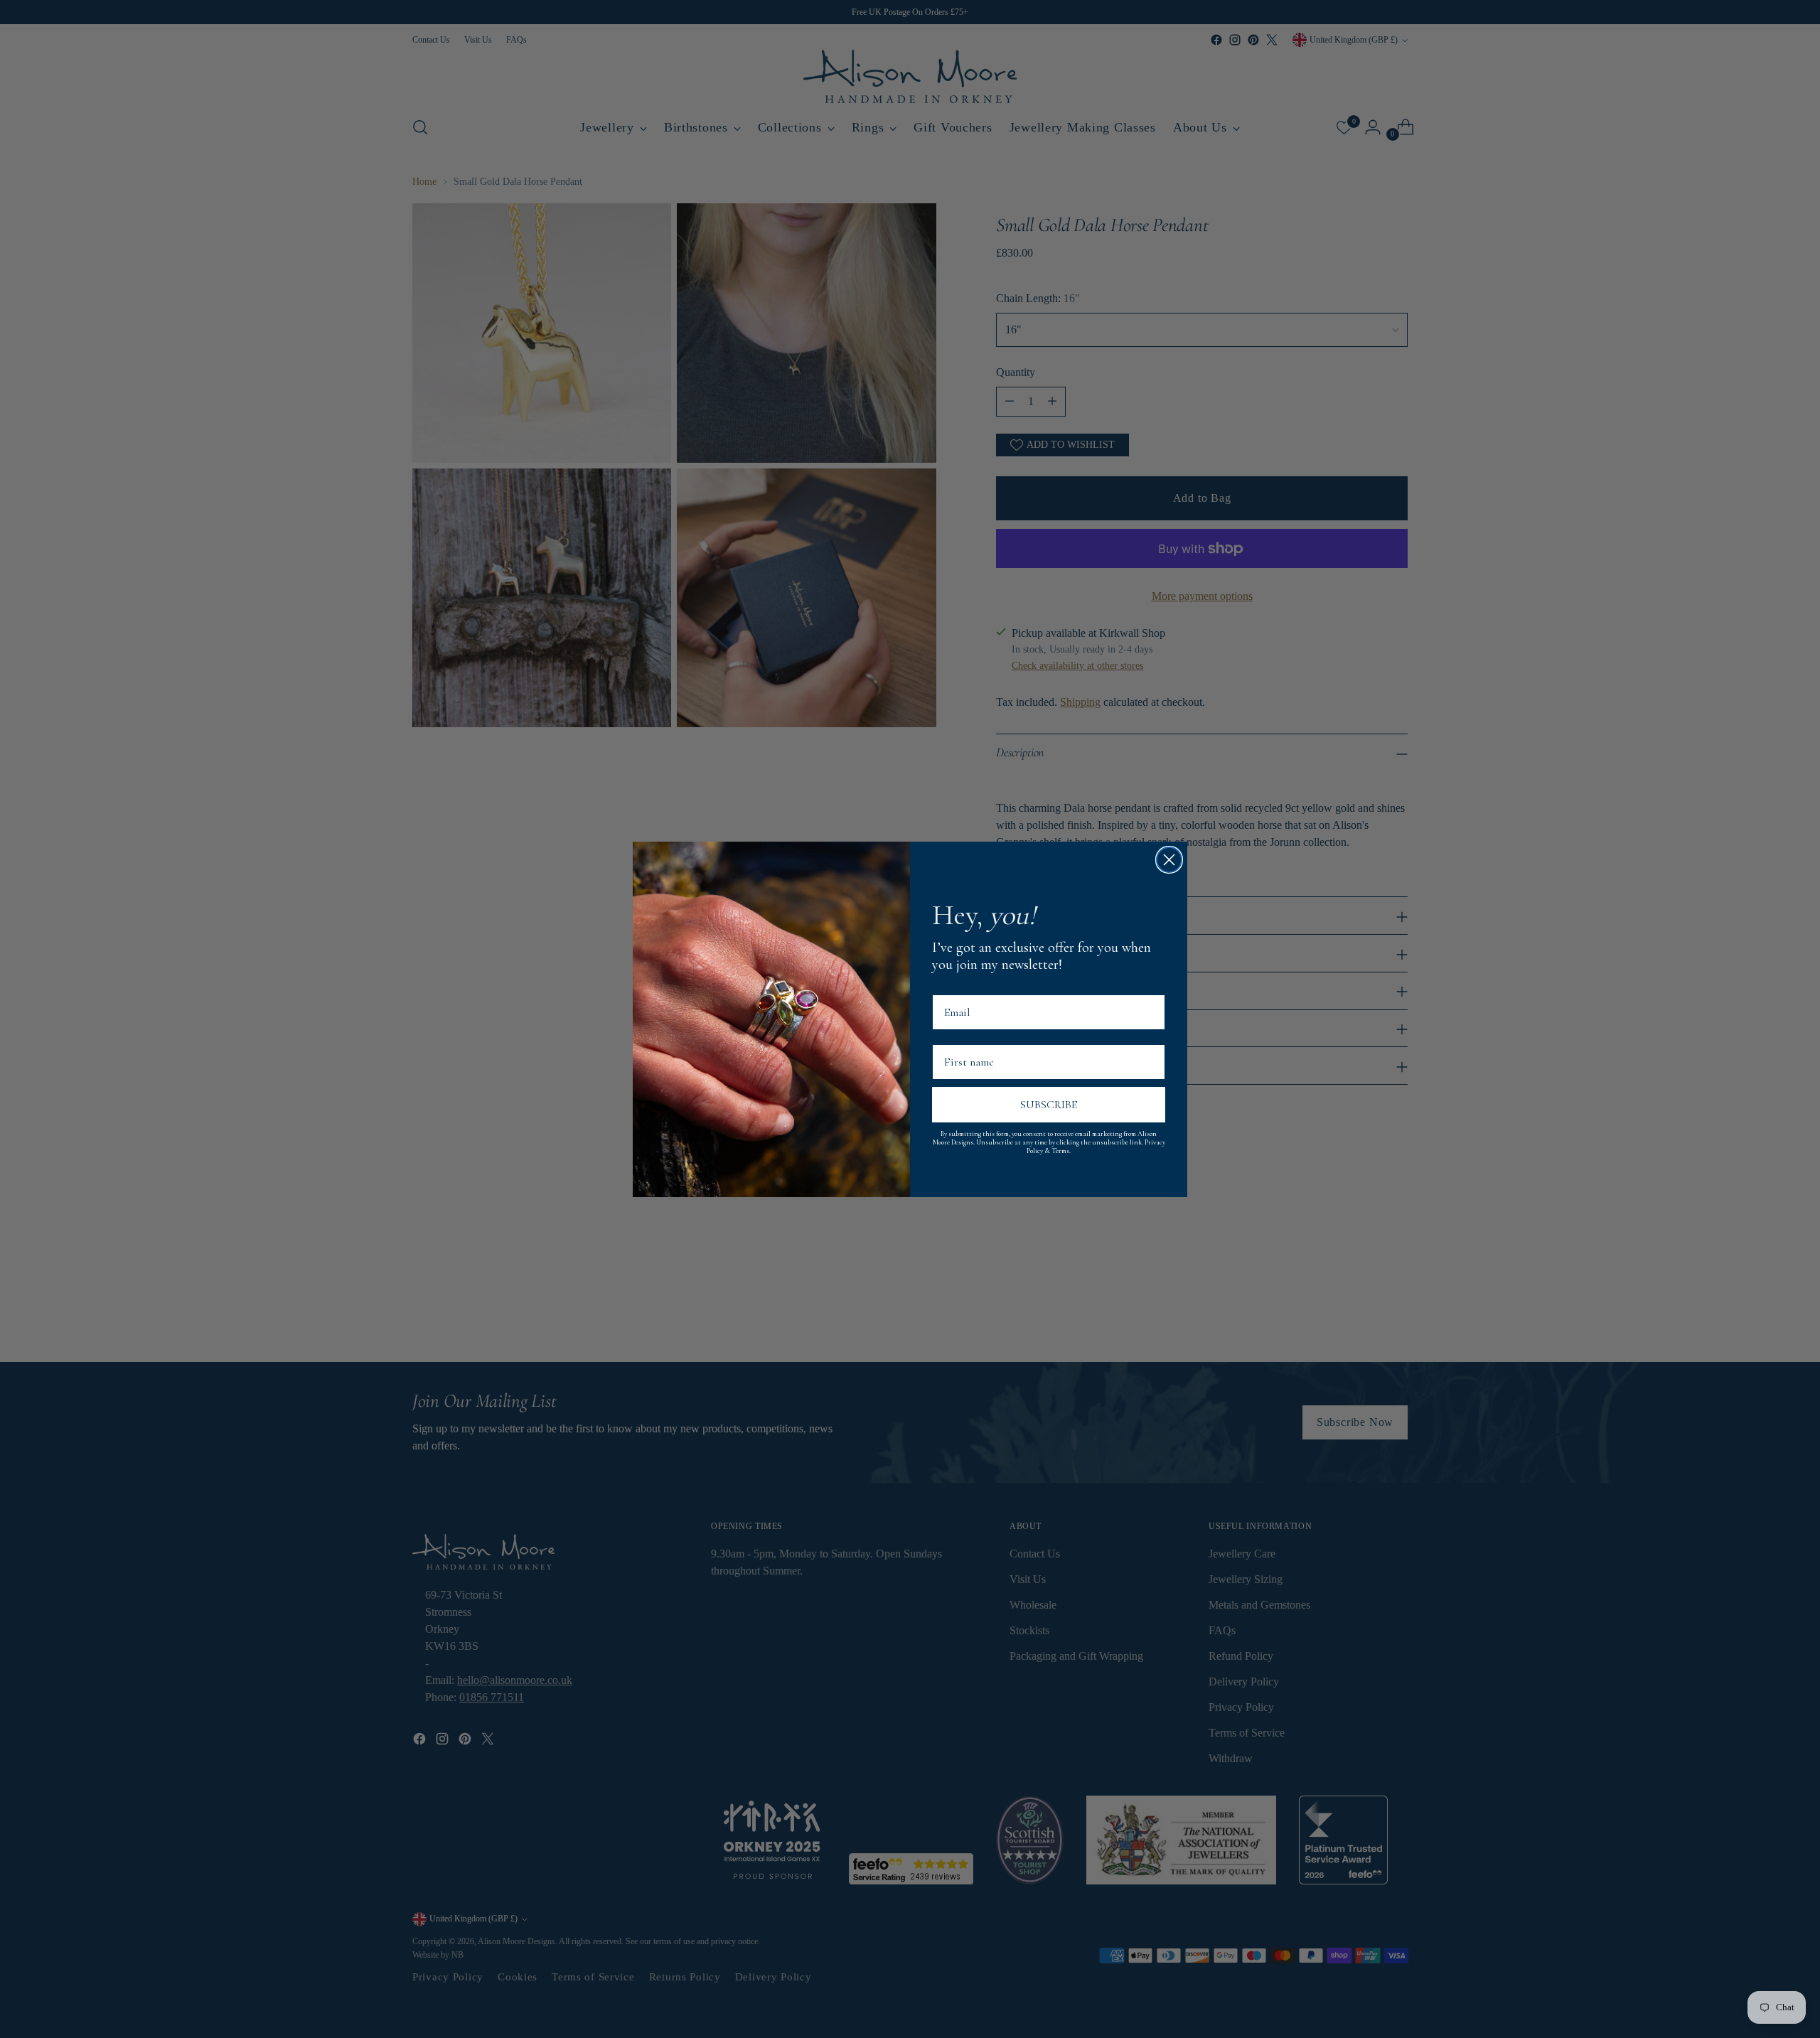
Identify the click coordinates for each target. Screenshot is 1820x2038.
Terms (1060, 1151)
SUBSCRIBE (1049, 1105)
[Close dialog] (1169, 860)
